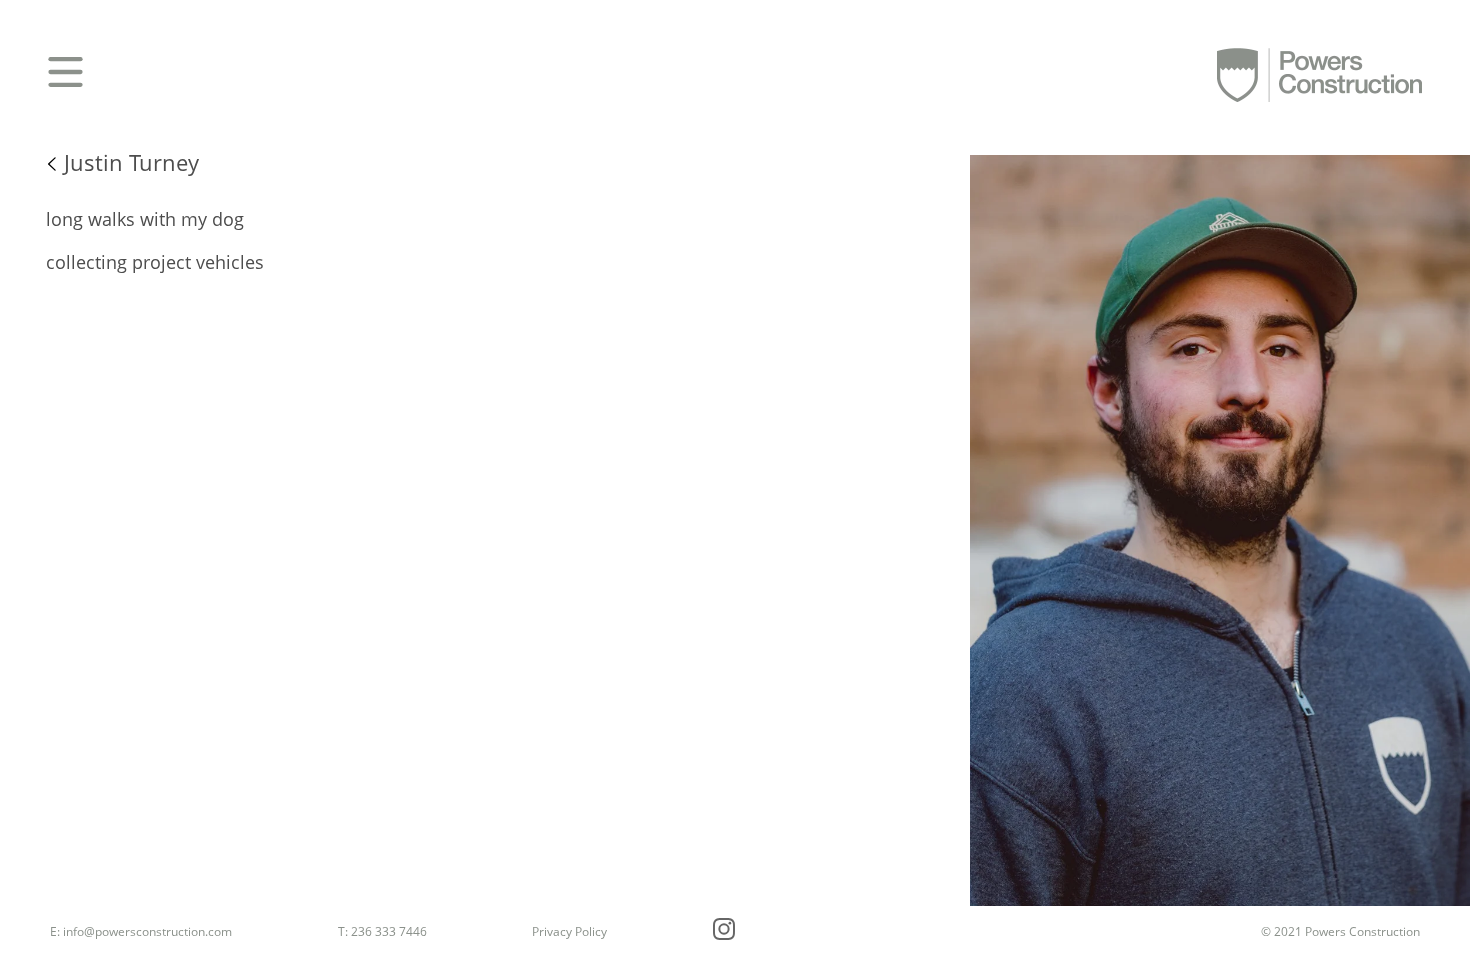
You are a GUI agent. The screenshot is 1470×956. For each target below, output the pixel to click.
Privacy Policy (569, 931)
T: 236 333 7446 (382, 931)
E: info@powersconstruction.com (141, 931)
